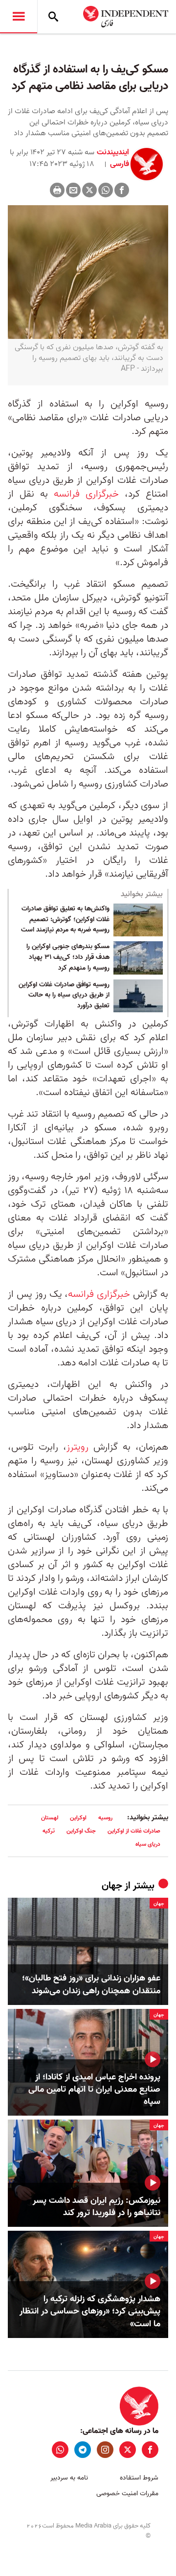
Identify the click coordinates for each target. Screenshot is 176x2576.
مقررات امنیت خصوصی (127, 2493)
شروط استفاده (139, 2478)
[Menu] (19, 17)
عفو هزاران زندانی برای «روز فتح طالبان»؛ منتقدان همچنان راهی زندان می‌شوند (91, 1984)
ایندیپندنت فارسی (113, 158)
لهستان (50, 1818)
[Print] (57, 190)
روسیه (105, 1818)
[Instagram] (105, 2450)
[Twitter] (89, 190)
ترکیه (49, 1831)
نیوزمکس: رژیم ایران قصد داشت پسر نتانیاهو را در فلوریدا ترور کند (97, 2207)
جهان (112, 1886)
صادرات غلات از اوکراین (134, 1831)
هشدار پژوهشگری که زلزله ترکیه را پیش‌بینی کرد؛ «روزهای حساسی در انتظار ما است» (90, 2312)
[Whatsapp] (106, 190)
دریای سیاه (148, 1844)
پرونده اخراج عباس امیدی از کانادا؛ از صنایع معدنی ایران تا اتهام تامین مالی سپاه (94, 2090)
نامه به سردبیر (69, 2478)
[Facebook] (122, 190)
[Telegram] (83, 2450)
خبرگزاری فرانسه (86, 494)
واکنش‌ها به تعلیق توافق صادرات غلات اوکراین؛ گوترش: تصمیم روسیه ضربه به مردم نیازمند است (65, 919)
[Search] (53, 17)
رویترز (77, 1447)
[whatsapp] (60, 2450)
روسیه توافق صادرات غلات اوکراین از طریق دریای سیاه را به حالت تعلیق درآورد (64, 995)
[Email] (73, 190)
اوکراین (78, 1818)
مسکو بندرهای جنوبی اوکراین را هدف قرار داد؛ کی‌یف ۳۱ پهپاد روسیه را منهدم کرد (68, 957)
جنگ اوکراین (81, 1831)
